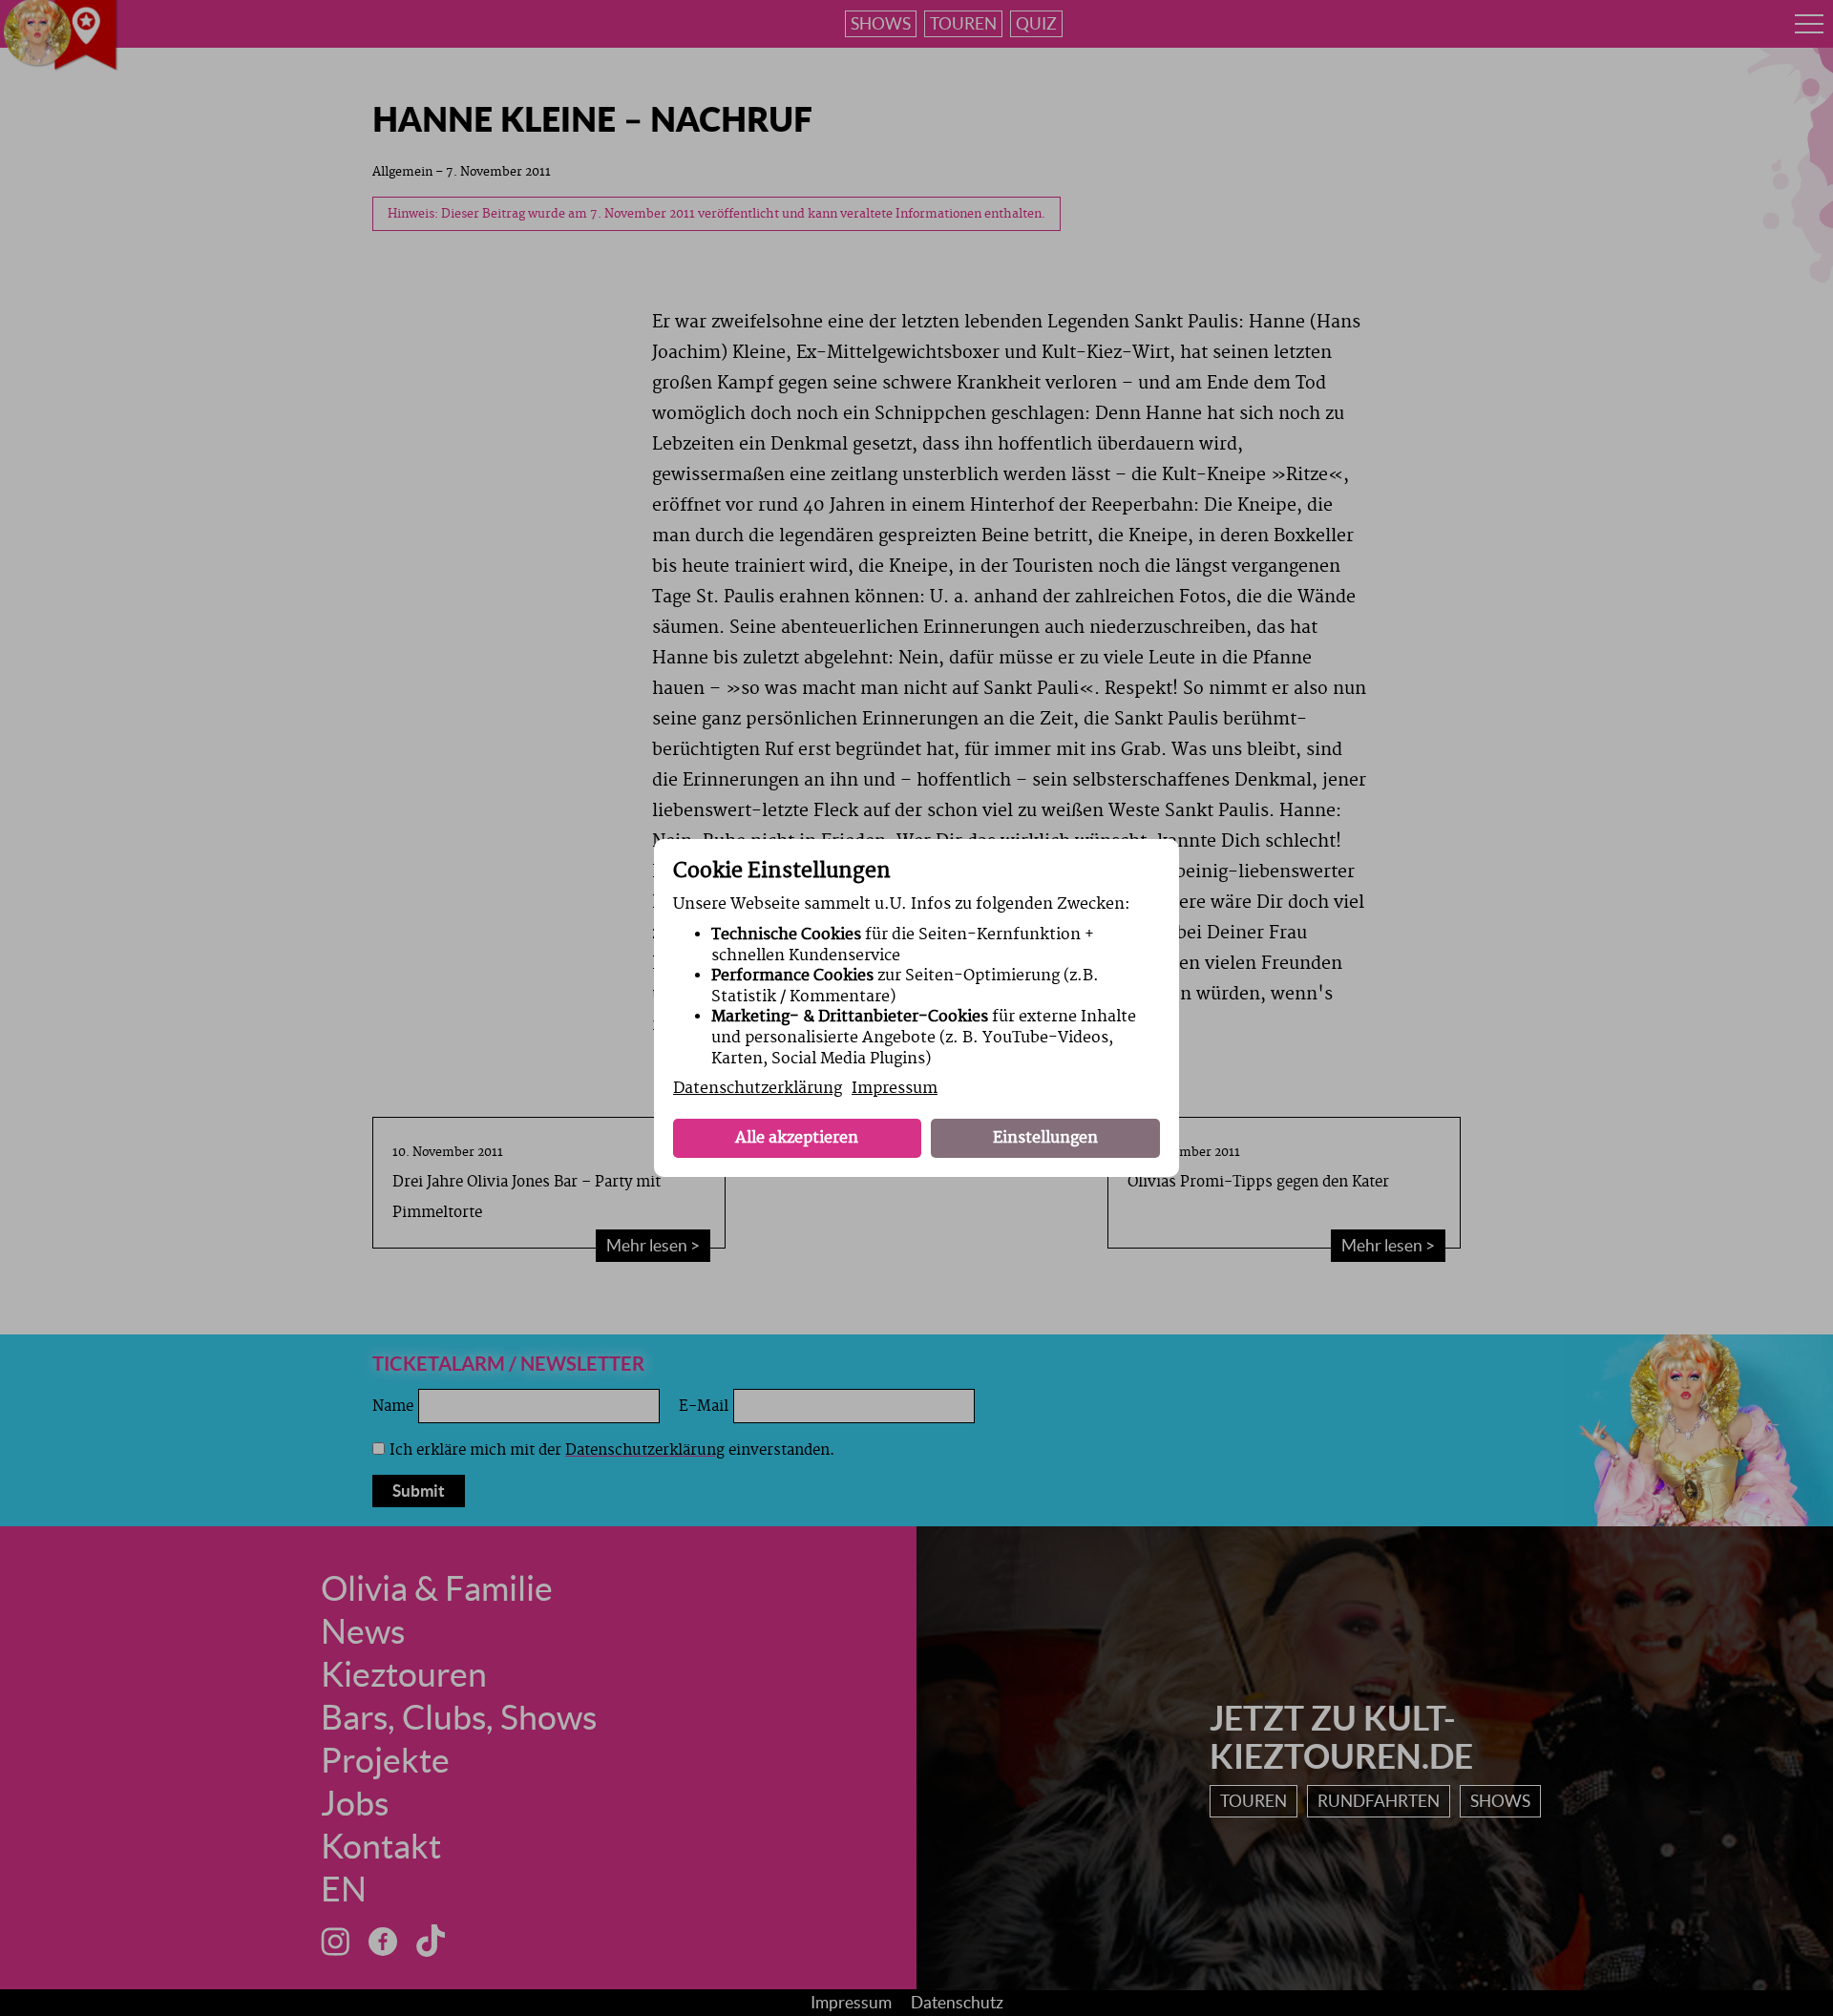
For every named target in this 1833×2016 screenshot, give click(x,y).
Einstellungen (1045, 1138)
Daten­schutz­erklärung (758, 1088)
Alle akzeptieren (797, 1138)
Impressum (895, 1088)
